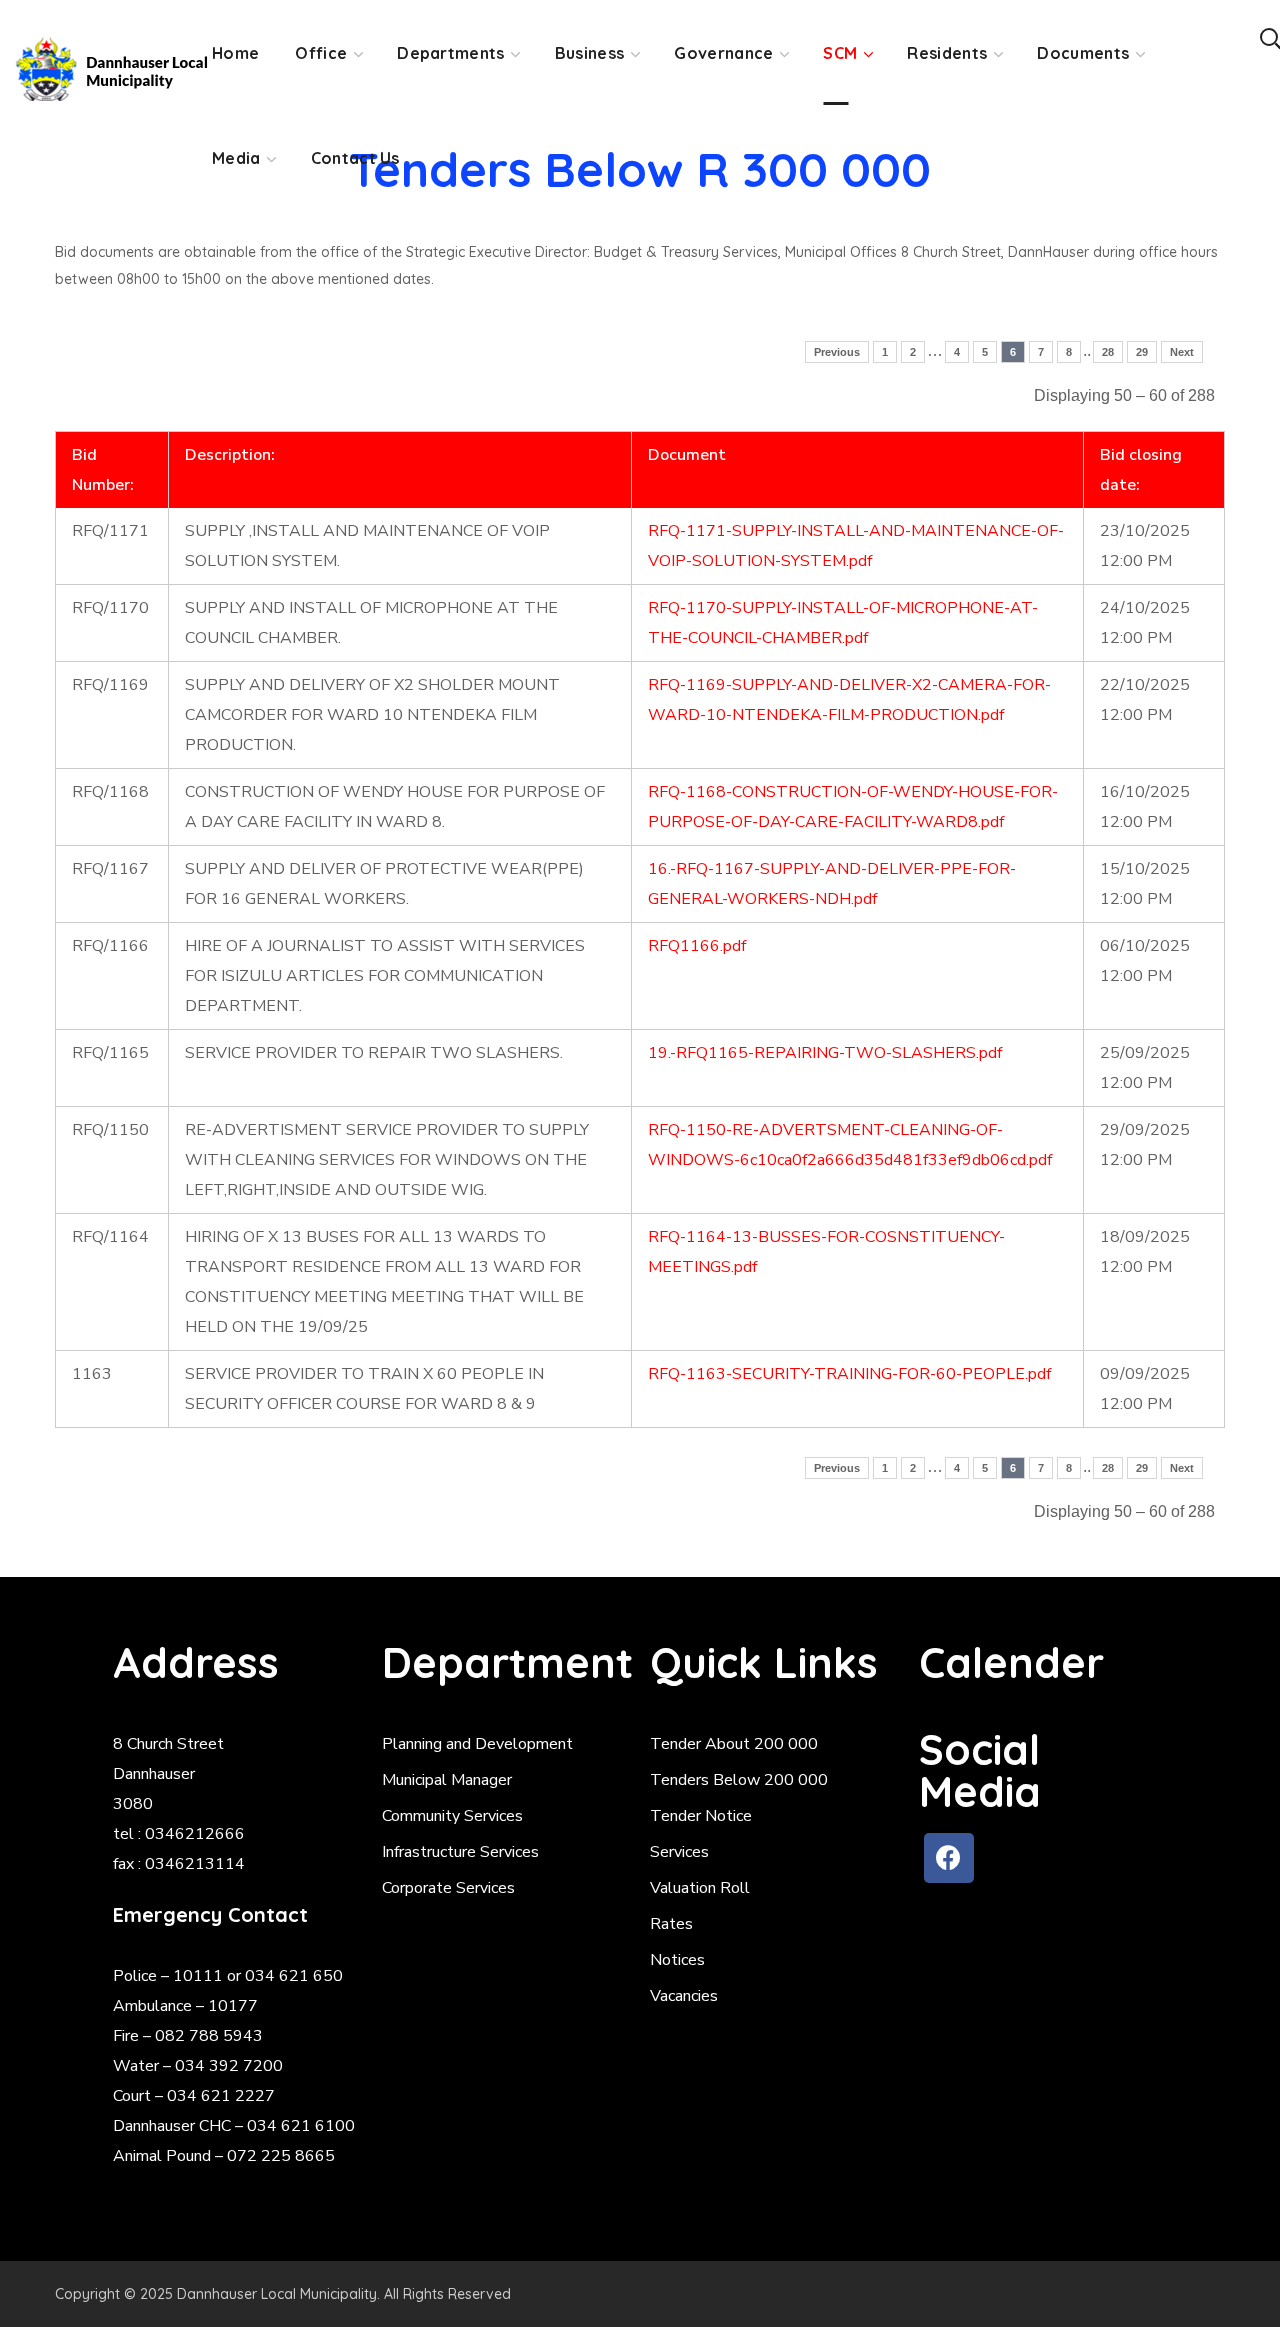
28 (1108, 352)
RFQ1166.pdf (697, 946)
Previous (837, 352)
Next (1182, 352)
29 (1142, 352)
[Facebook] (949, 1858)
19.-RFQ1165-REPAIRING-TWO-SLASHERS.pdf (825, 1053)
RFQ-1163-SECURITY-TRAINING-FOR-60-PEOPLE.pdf (849, 1374)
